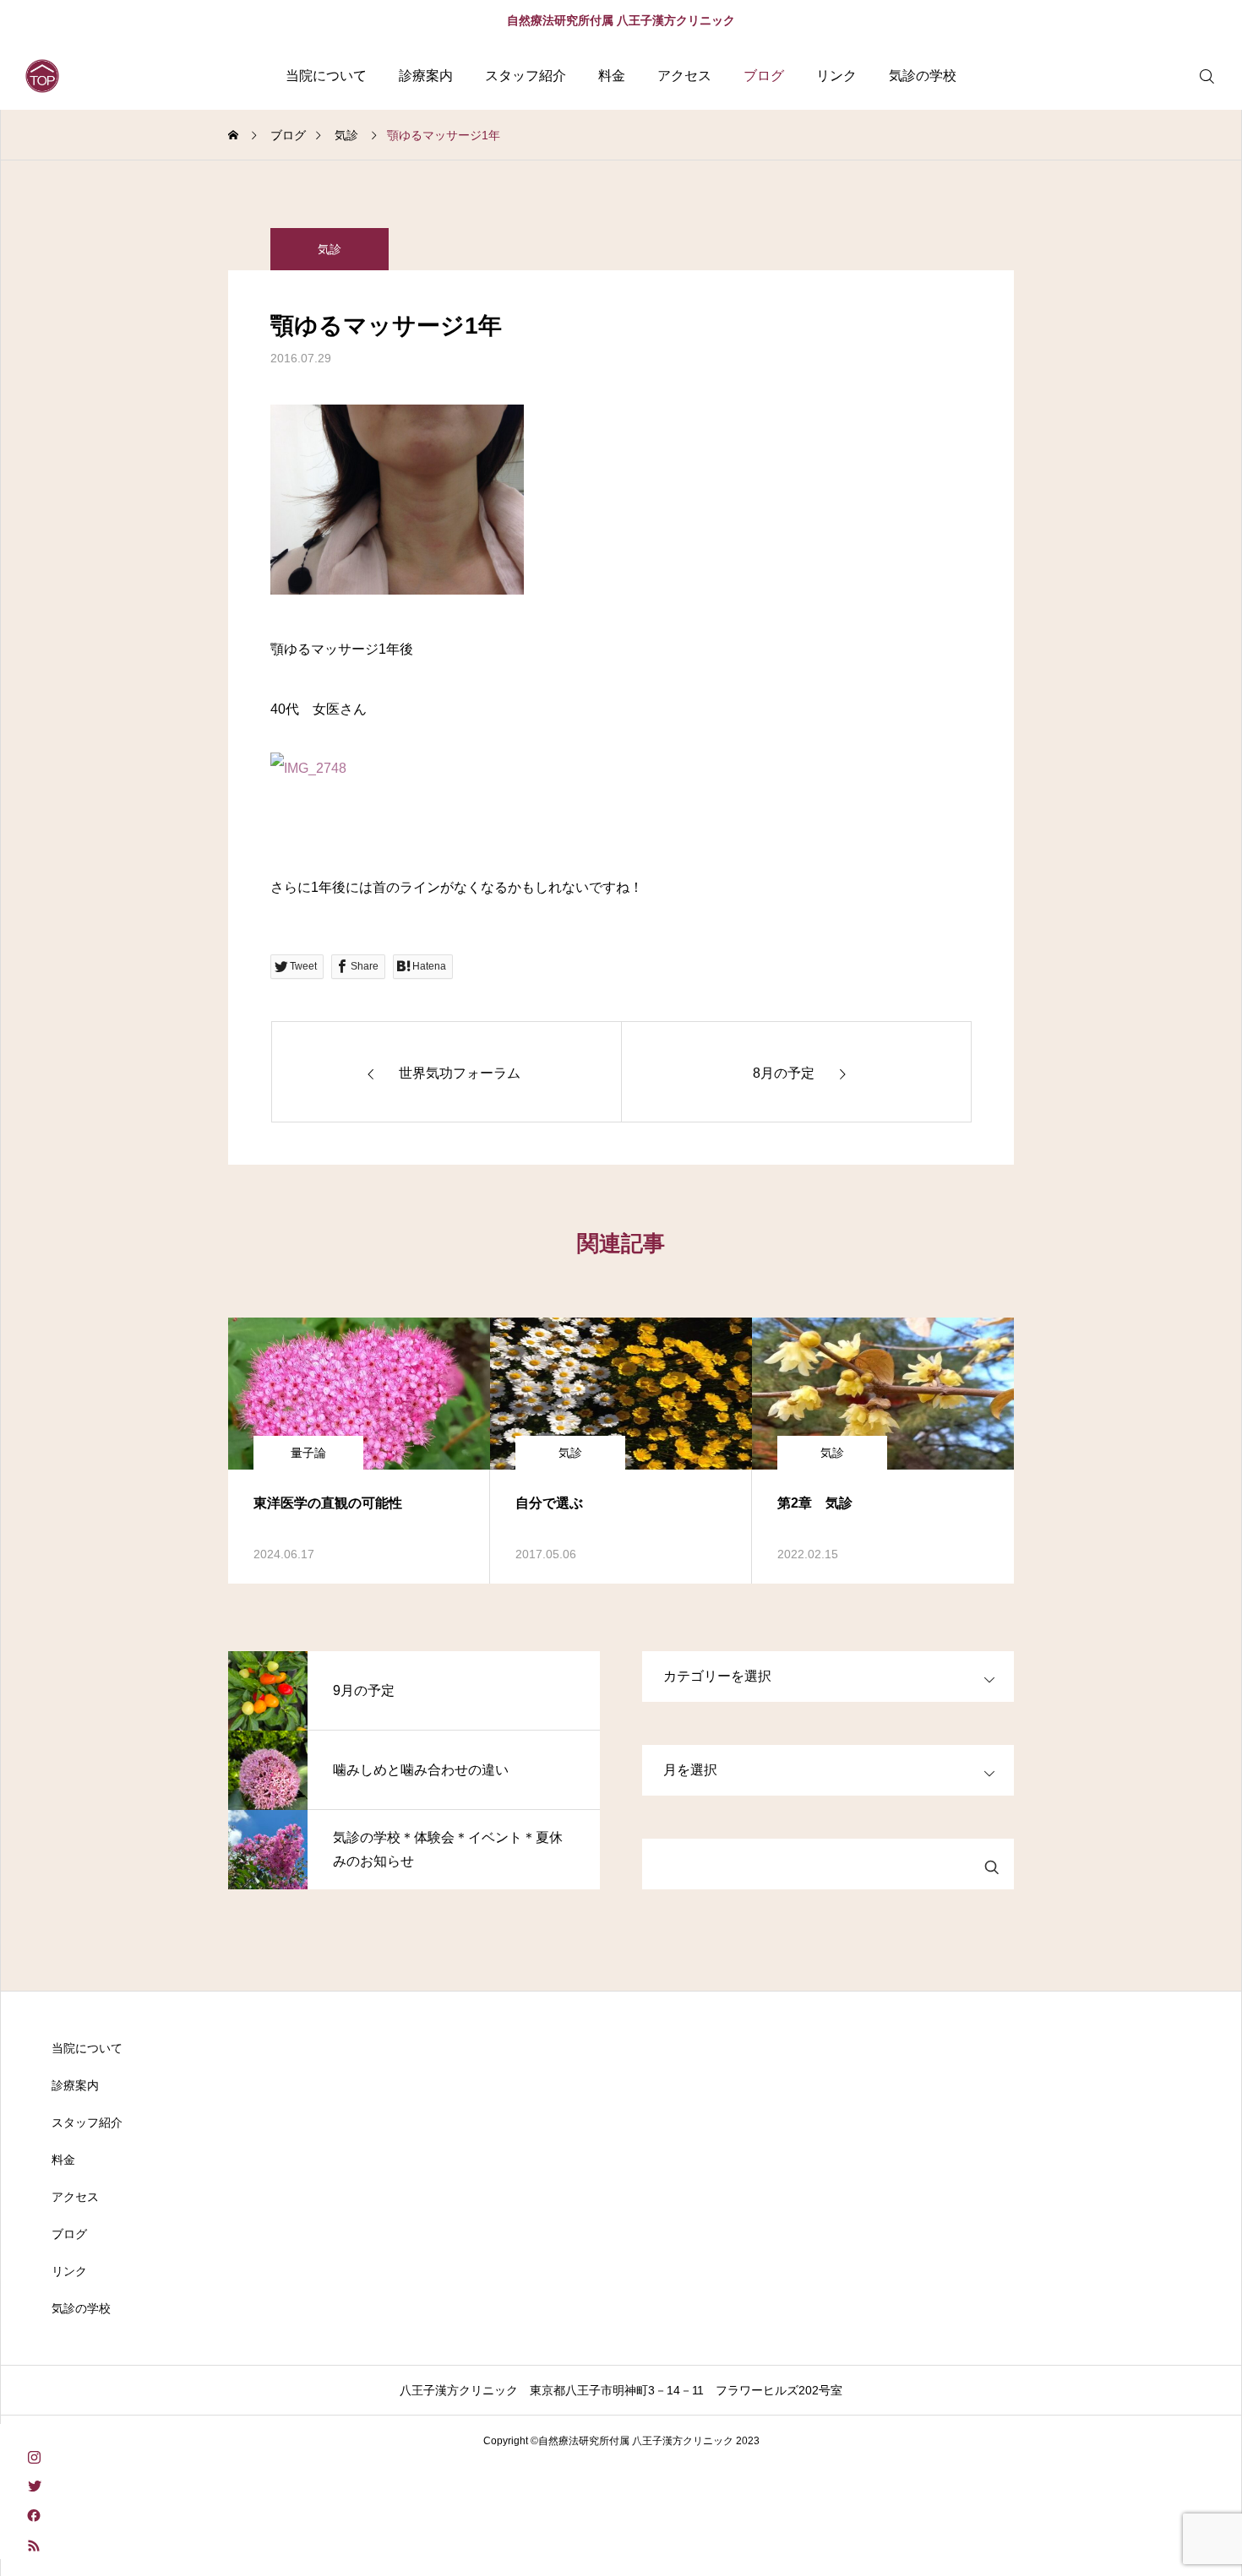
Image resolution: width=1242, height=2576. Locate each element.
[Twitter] (34, 2485)
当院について (326, 76)
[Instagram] (34, 2456)
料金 (612, 76)
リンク (836, 76)
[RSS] (34, 2544)
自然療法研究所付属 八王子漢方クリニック (621, 20)
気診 (330, 249)
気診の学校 (923, 76)
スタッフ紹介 (526, 76)
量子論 (308, 1453)
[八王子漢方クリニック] (42, 76)
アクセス (684, 76)
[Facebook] (34, 2515)
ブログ (764, 76)
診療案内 (426, 76)
